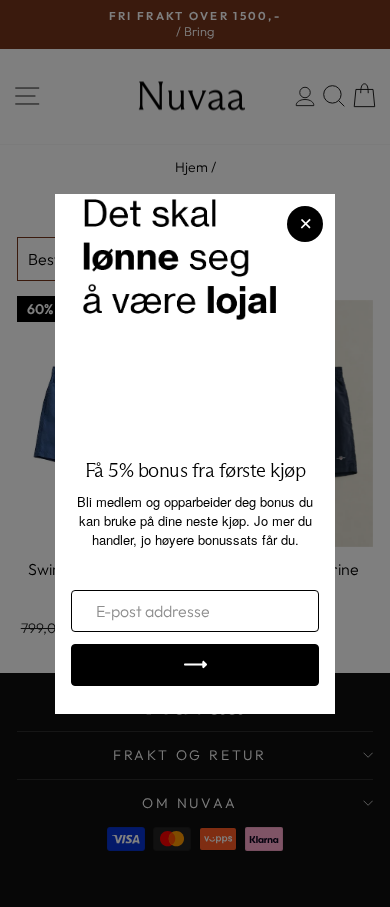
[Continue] (195, 665)
